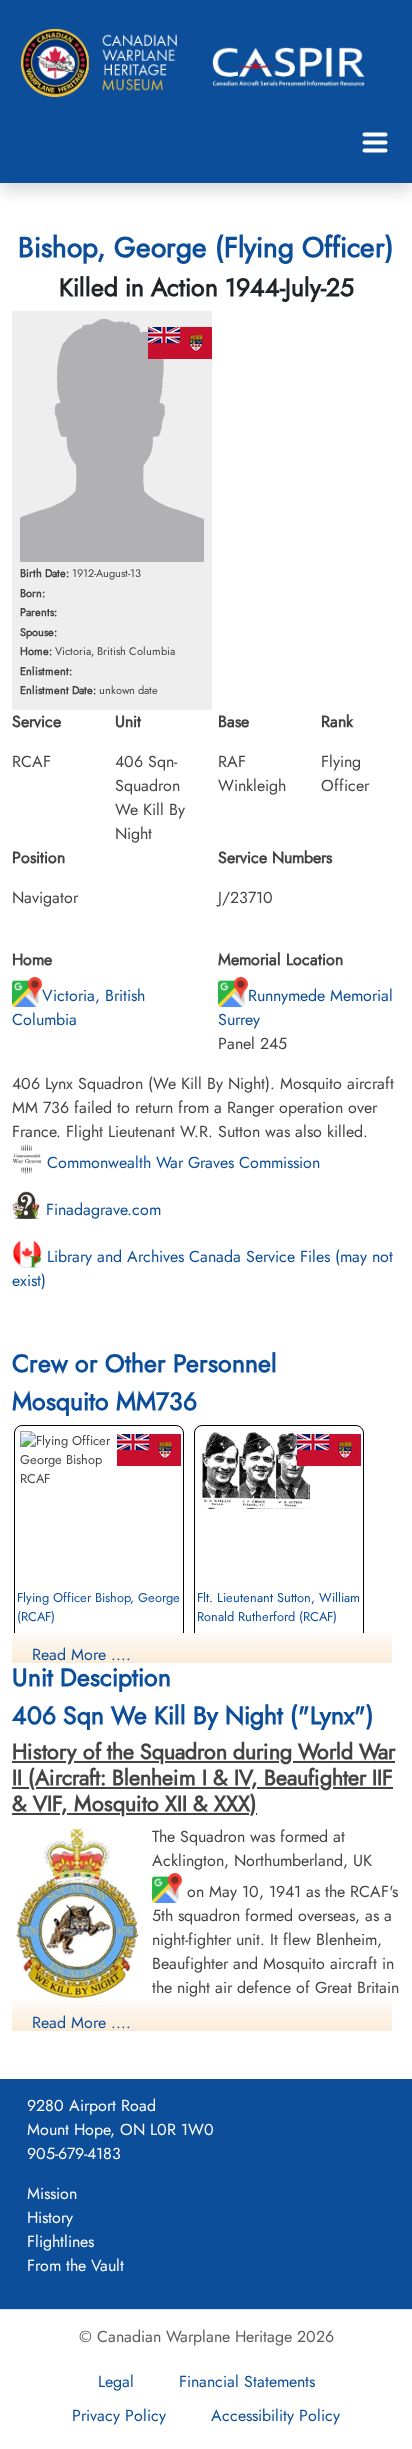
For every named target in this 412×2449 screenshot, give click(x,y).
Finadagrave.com (101, 1209)
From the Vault (75, 2265)
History (50, 2217)
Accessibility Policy (275, 2415)
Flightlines (60, 2241)
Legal (116, 2381)
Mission (52, 2193)
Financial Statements (247, 2381)
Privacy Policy (119, 2415)
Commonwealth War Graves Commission (181, 1162)
